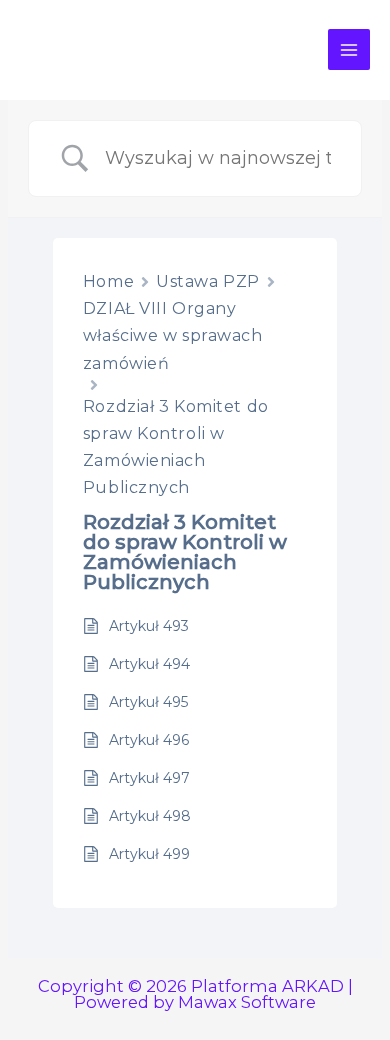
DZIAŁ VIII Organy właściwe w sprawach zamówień (173, 335)
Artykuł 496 (149, 740)
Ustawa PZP (208, 281)
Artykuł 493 (149, 626)
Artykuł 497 (149, 778)
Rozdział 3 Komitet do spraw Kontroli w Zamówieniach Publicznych (176, 447)
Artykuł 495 (148, 702)
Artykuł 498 (150, 816)
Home (108, 281)
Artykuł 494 (149, 664)
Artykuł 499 (149, 854)
